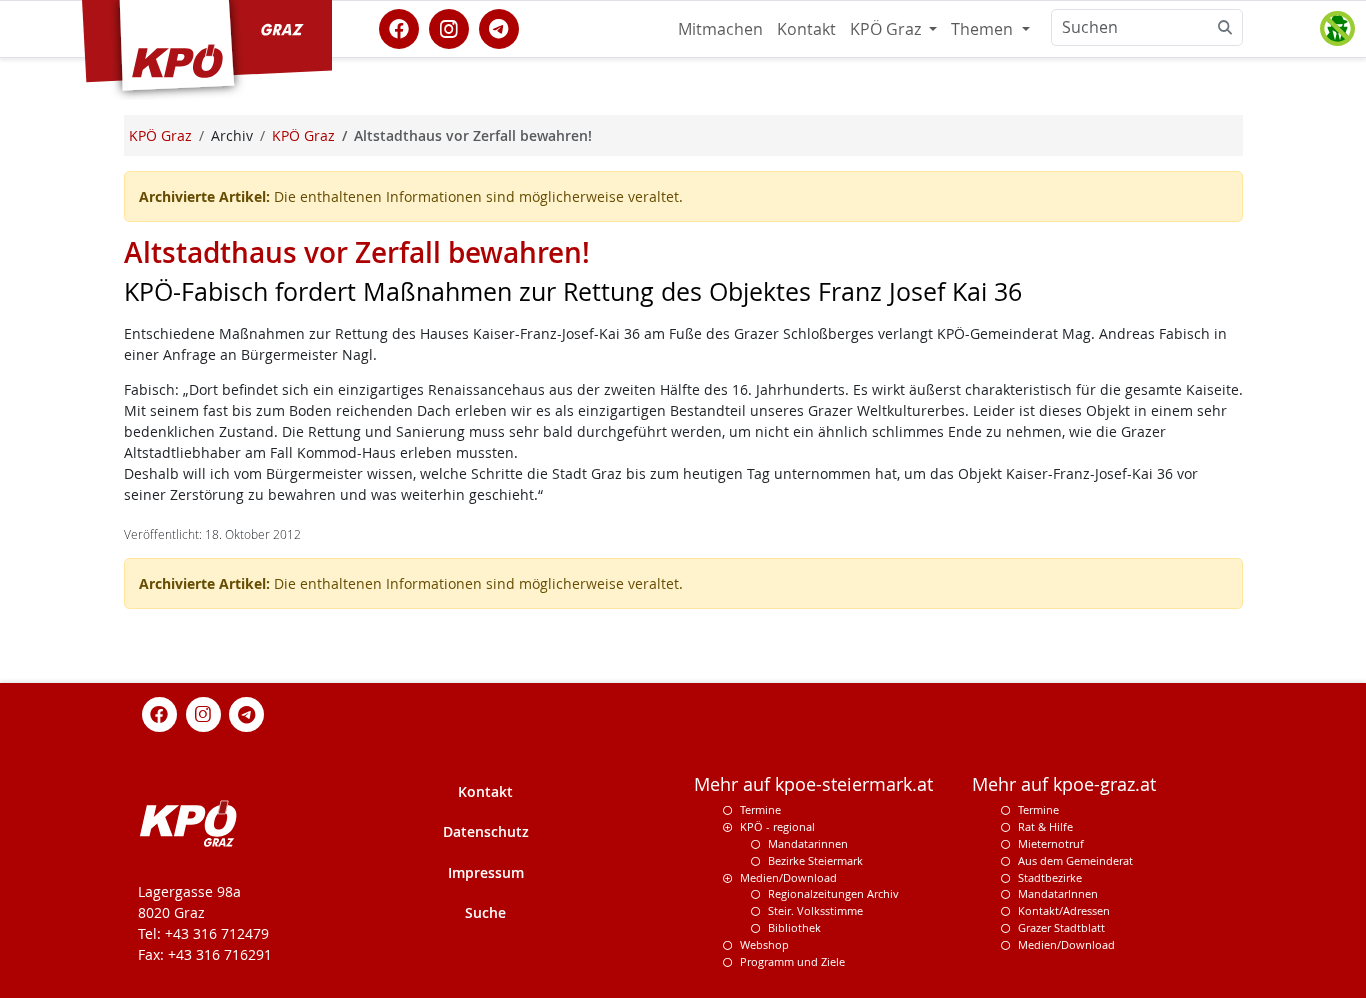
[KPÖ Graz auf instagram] (449, 27)
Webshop (764, 944)
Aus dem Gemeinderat (1075, 860)
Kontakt (806, 29)
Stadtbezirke (1050, 877)
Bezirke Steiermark (815, 860)
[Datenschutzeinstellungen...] (1337, 29)
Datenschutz (486, 831)
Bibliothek (794, 927)
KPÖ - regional (777, 826)
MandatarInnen (1058, 893)
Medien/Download (788, 877)
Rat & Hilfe (1045, 826)
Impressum (486, 872)
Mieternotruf (1051, 843)
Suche (485, 912)
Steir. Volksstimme (815, 910)
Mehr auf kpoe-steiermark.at (813, 784)
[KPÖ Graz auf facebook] (399, 27)
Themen (984, 29)
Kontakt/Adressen (1064, 910)
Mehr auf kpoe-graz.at (1064, 784)
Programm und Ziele (792, 961)
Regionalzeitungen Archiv (833, 893)
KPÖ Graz (887, 29)
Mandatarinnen (808, 843)
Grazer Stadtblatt (1061, 927)
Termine (760, 809)
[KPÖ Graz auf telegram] (499, 27)
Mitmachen (720, 29)
